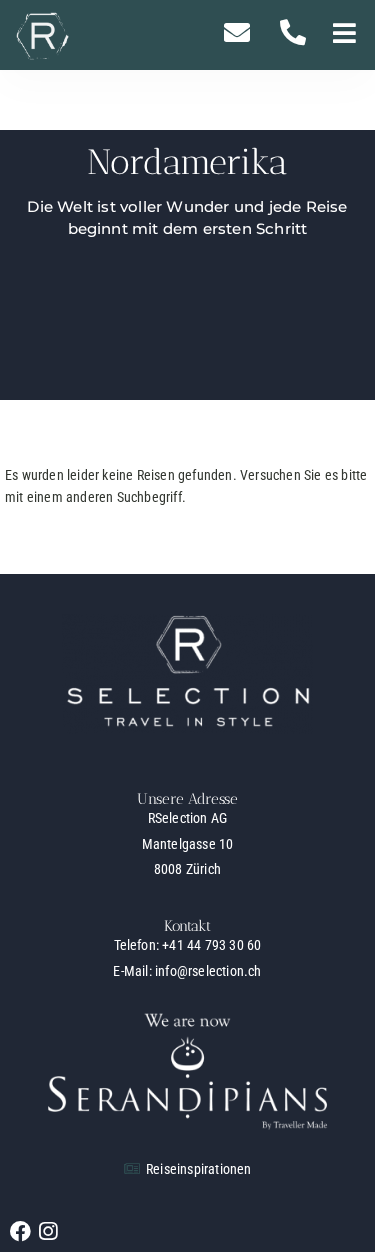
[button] (344, 35)
